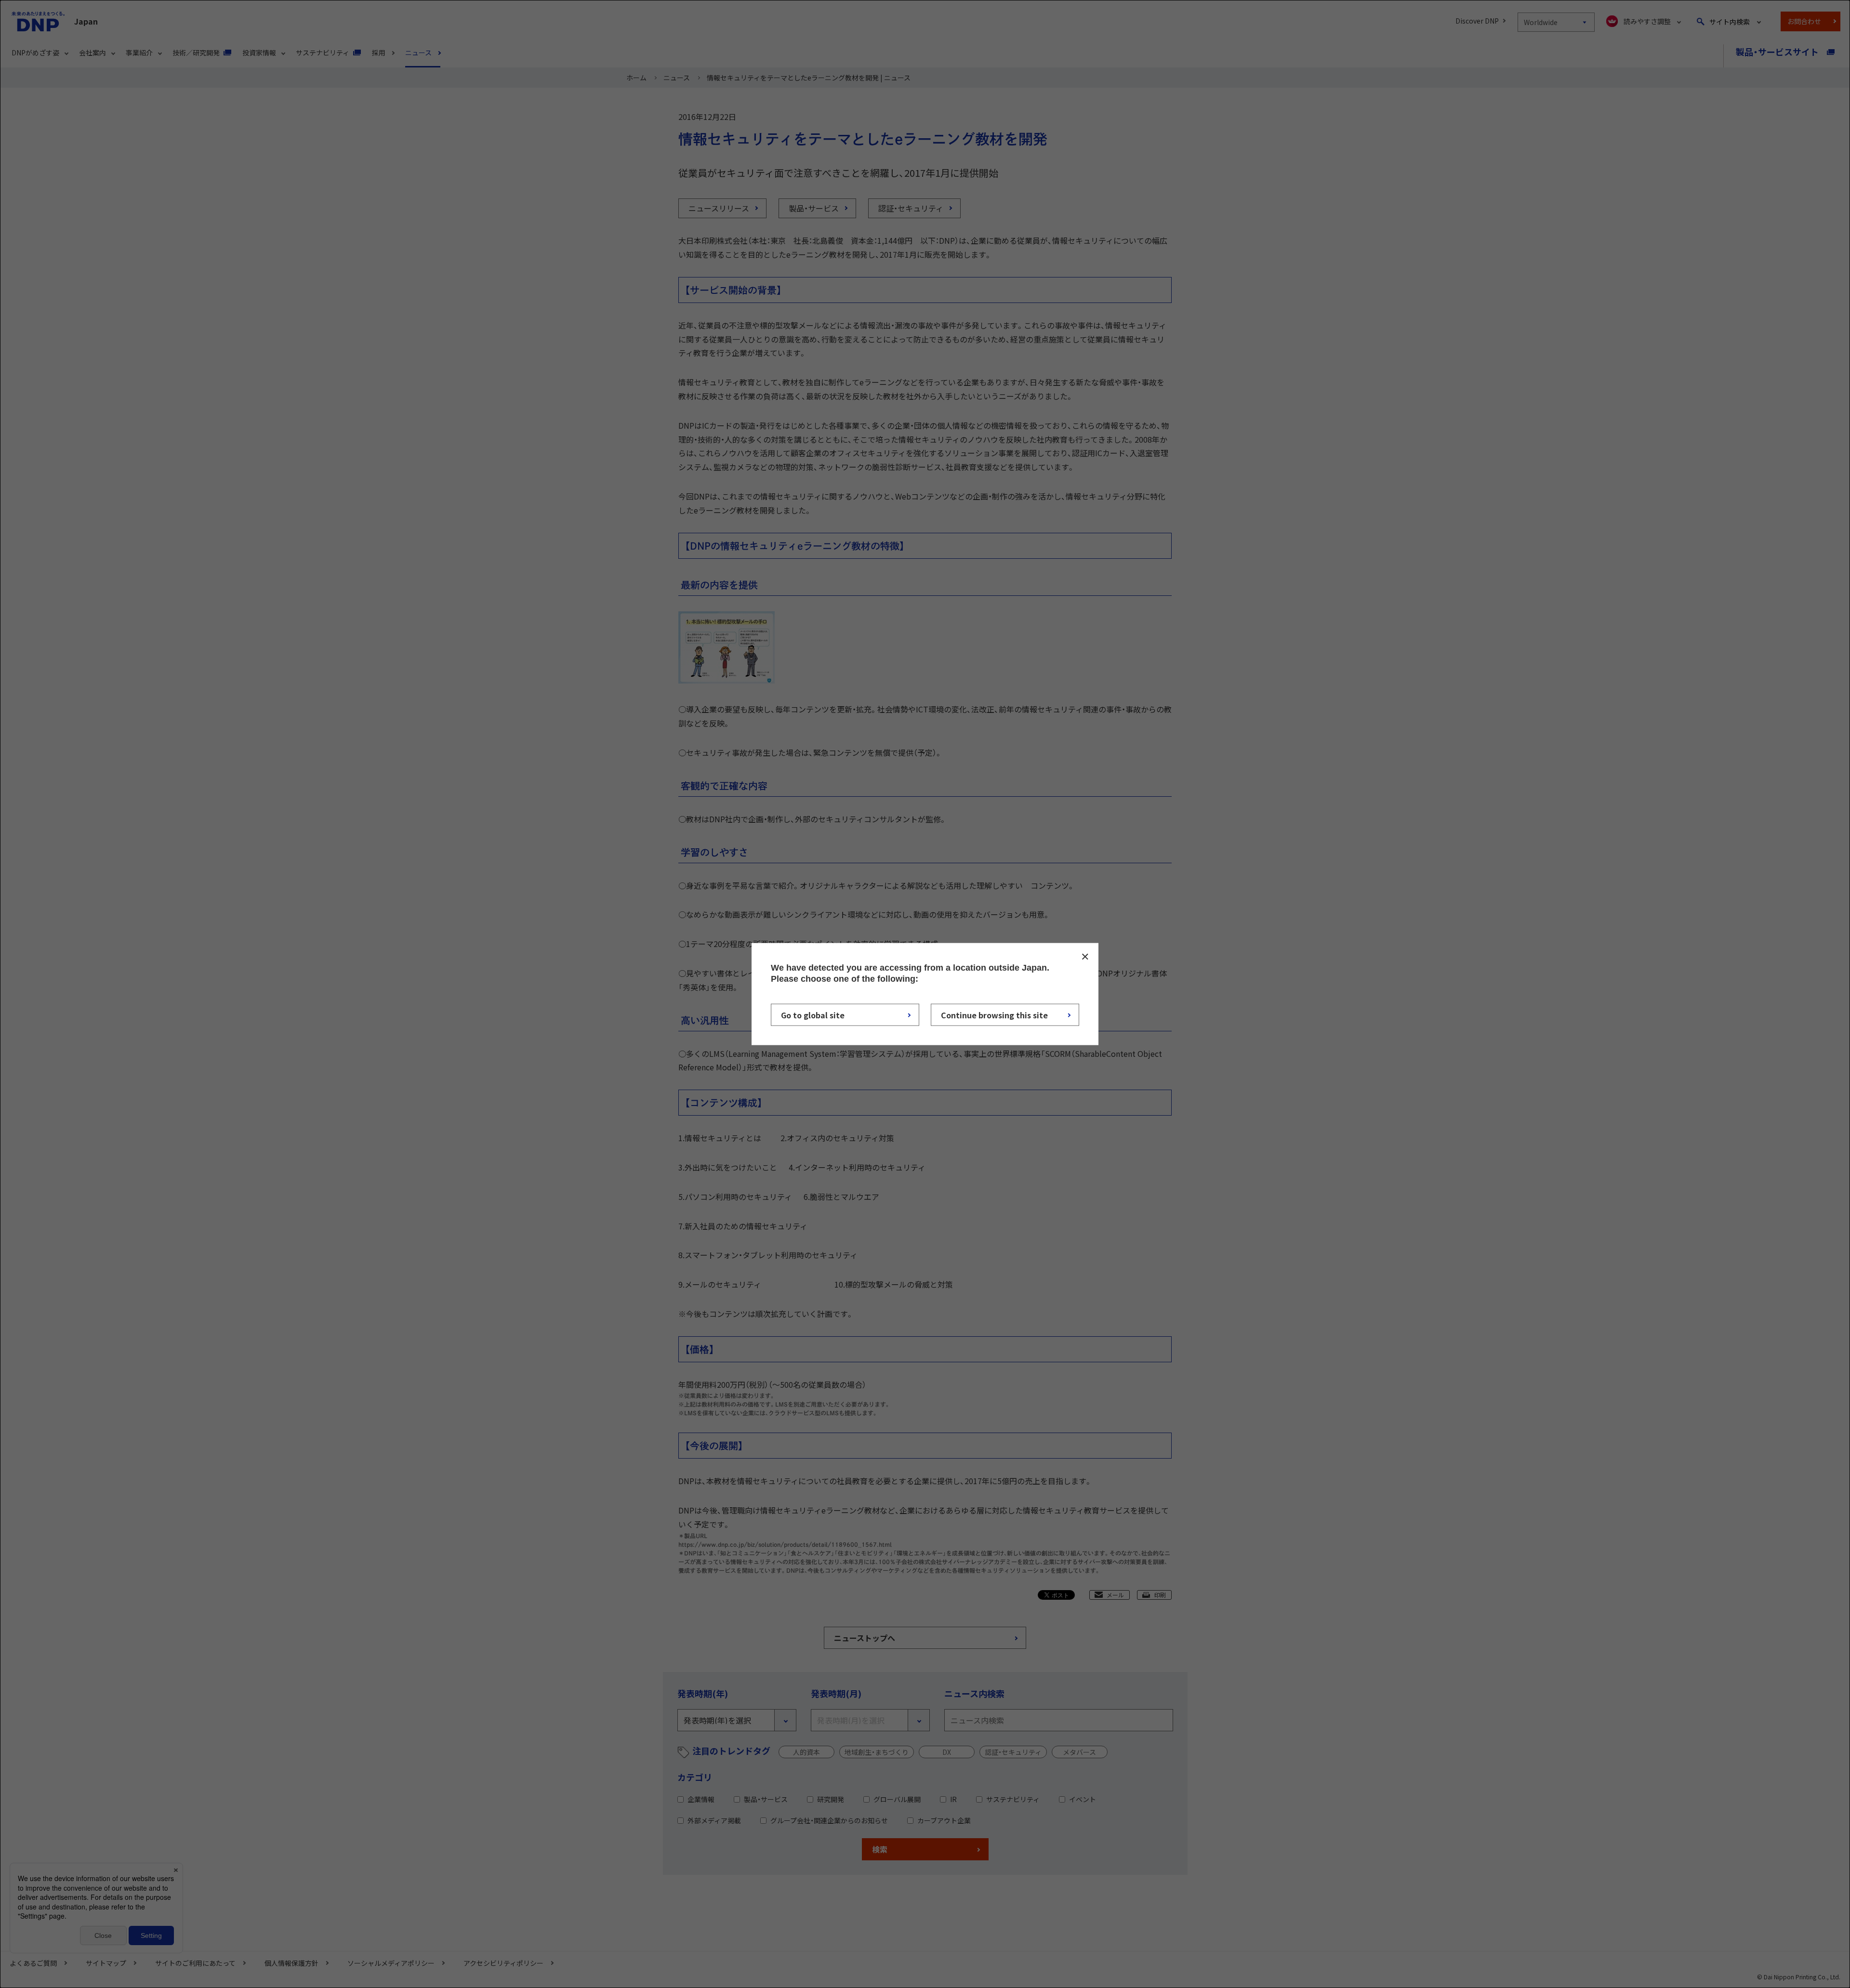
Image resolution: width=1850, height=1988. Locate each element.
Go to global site (813, 1015)
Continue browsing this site (994, 1015)
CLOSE (1085, 956)
